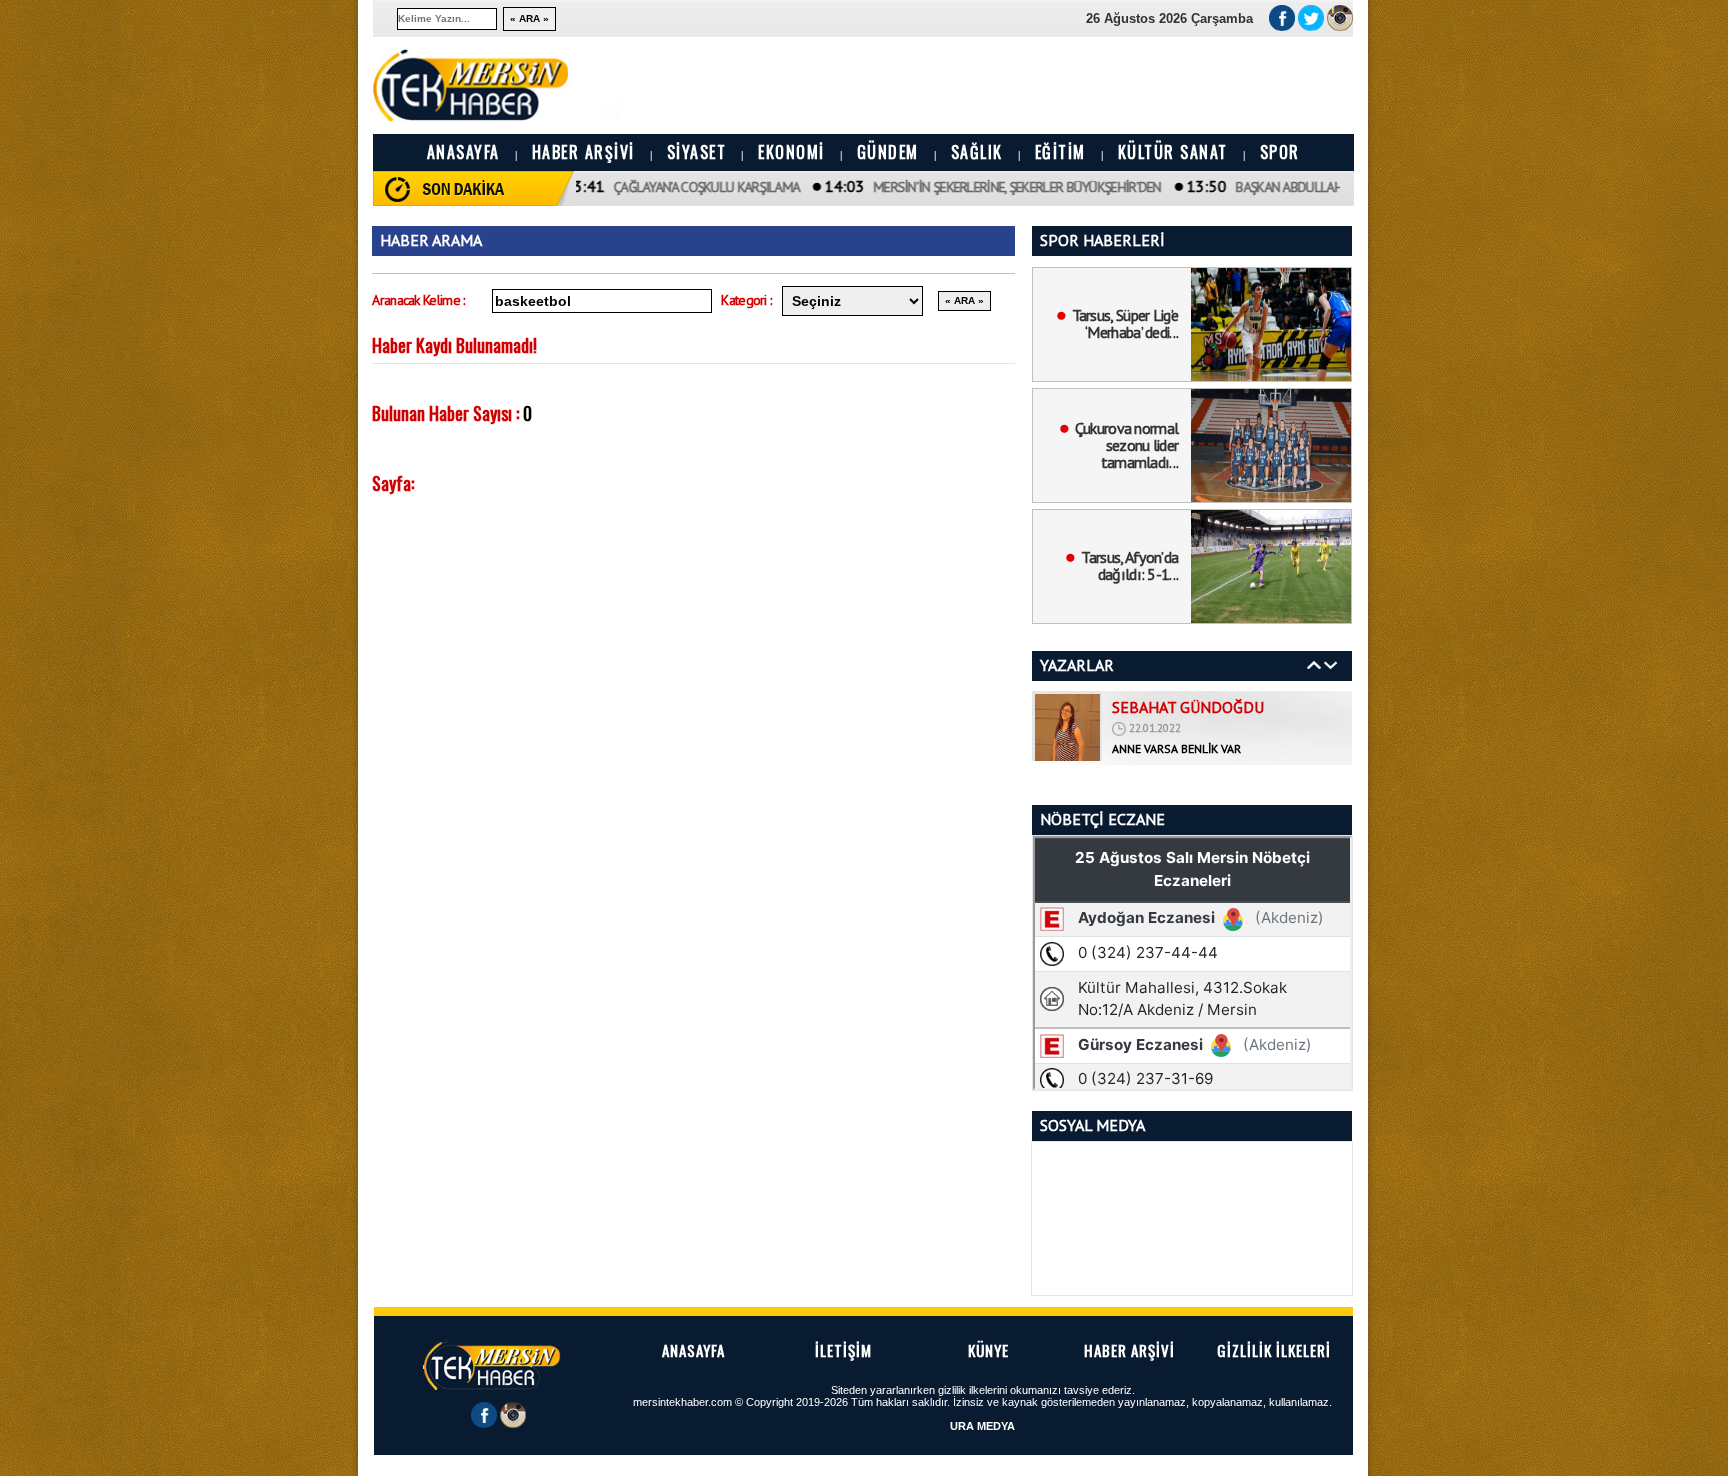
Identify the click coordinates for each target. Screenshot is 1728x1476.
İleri (1331, 665)
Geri (1314, 665)
